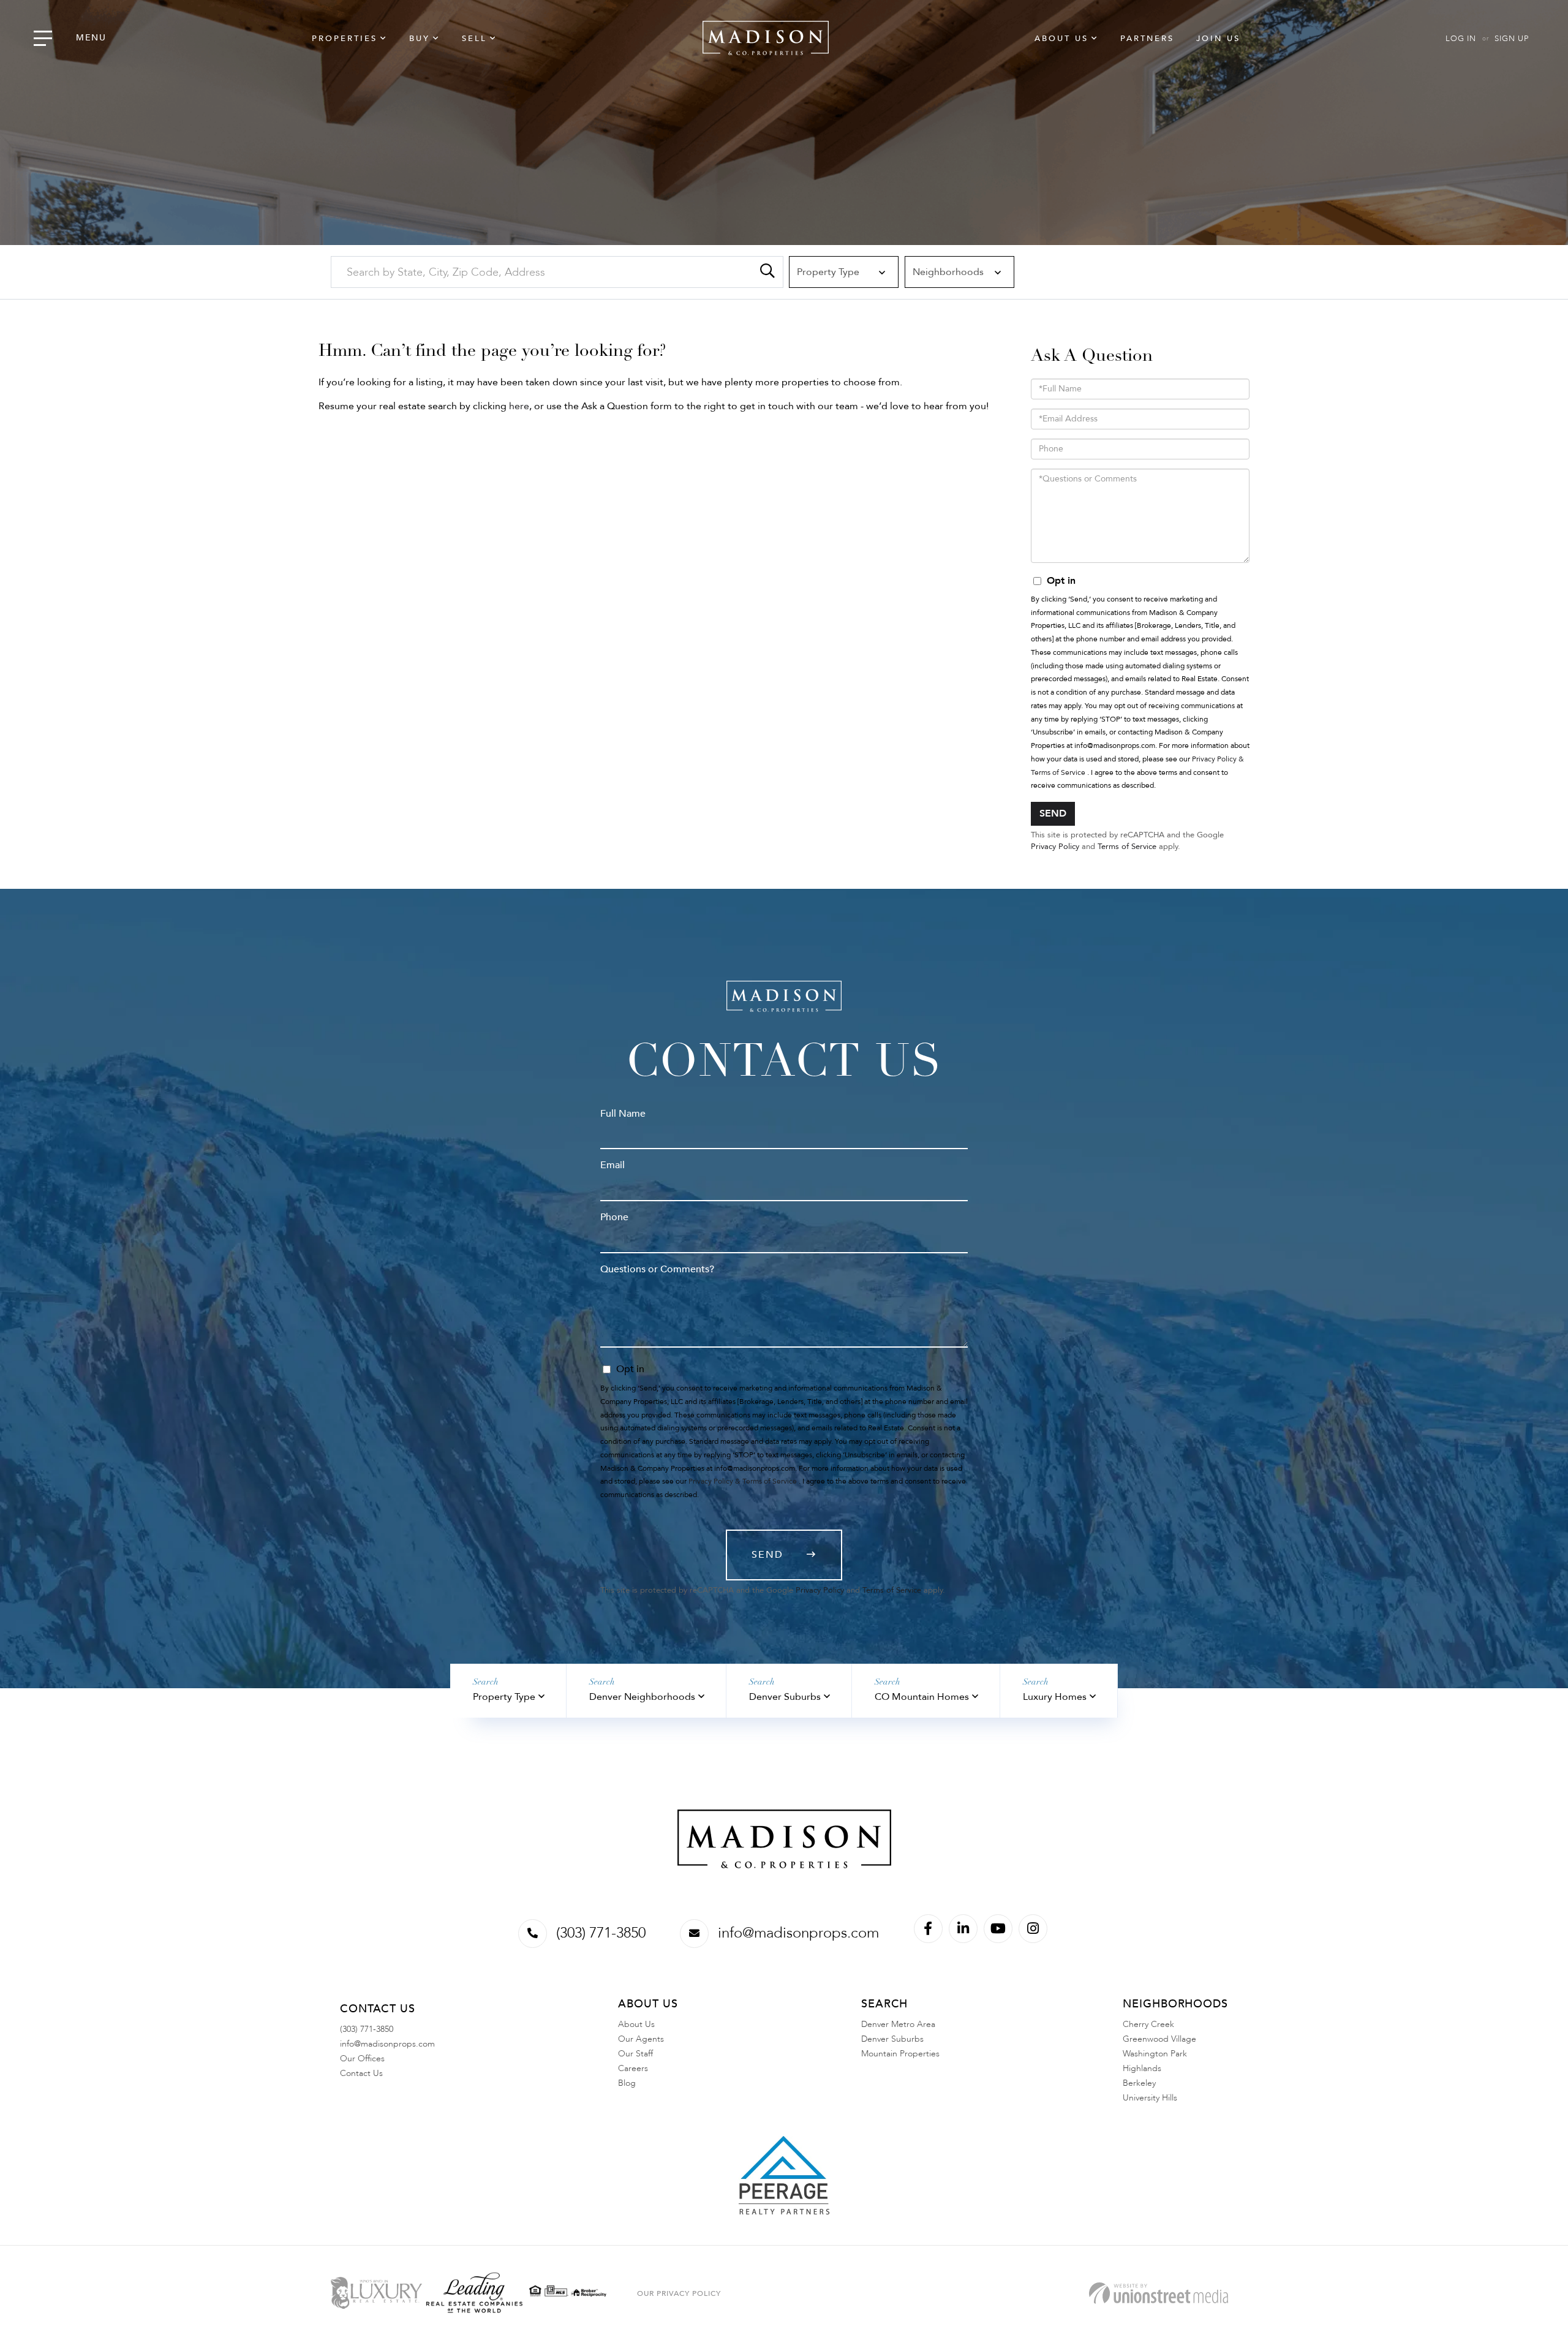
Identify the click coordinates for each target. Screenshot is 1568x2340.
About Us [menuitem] (1061, 39)
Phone (614, 1217)
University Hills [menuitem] (1150, 2098)
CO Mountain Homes (922, 1697)
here (519, 406)
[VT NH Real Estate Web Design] (1159, 2293)
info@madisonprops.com (798, 1933)
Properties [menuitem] (345, 39)
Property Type (504, 1697)
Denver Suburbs (785, 1697)
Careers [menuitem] (633, 2068)
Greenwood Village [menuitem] (1159, 2039)
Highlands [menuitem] (1142, 2068)
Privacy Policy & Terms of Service (743, 1481)
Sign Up (1512, 39)
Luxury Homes (1055, 1697)
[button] (767, 272)
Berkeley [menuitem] (1139, 2083)
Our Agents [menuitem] (641, 2039)
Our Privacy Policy (679, 2293)
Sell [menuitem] (474, 39)
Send (1053, 813)
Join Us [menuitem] (1218, 39)
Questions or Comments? (657, 1269)
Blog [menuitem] (627, 2083)
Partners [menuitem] (1147, 39)
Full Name (623, 1114)
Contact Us (361, 2073)
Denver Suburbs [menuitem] (892, 2039)
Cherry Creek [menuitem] (1148, 2024)
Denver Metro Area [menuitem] (898, 2024)
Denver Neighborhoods (642, 1697)
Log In (1461, 39)
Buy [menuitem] (420, 39)
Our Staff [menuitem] (635, 2054)
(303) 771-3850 (601, 1933)
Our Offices (362, 2059)
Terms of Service (1127, 847)
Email (612, 1165)
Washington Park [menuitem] (1155, 2054)
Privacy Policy (1055, 847)
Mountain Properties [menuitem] (900, 2054)
